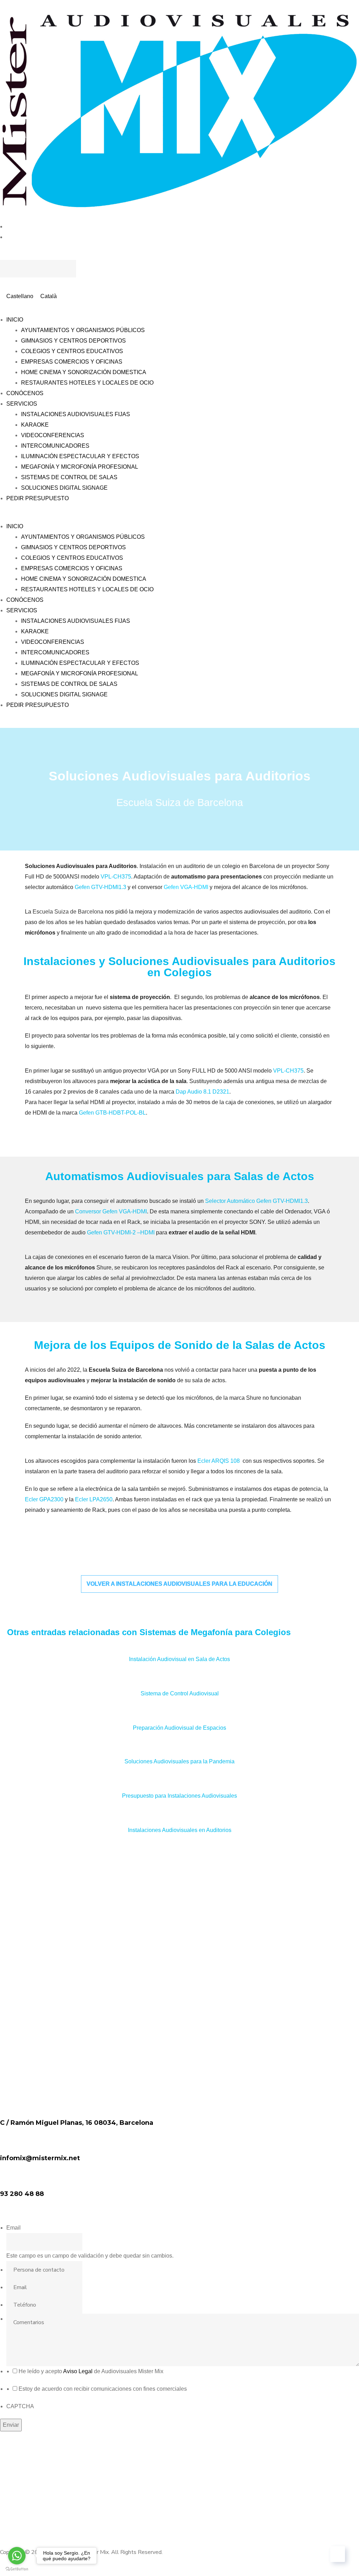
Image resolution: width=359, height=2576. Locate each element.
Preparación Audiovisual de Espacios (179, 1728)
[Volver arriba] (338, 2554)
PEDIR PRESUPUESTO (38, 498)
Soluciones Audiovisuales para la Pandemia (179, 1761)
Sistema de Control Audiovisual (180, 1693)
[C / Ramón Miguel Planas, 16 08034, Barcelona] (9, 2107)
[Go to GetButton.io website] (17, 2569)
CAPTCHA (20, 2406)
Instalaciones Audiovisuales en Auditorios (180, 1830)
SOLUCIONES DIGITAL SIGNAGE (64, 488)
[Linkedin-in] (9, 2514)
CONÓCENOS (25, 393)
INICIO (15, 320)
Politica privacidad (189, 2541)
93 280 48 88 (22, 2194)
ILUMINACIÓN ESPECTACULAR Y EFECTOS (80, 456)
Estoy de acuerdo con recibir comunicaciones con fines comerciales (103, 2389)
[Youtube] (9, 2493)
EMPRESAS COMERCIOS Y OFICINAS (72, 362)
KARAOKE (35, 425)
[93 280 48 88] (9, 2178)
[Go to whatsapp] (17, 2556)
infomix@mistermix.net (40, 2158)
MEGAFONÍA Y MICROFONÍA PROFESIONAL (80, 467)
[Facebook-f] (9, 2451)
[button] (179, 255)
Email (13, 2228)
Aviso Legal (78, 2371)
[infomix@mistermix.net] (9, 2142)
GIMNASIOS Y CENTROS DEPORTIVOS (73, 341)
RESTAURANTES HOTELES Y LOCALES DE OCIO (87, 383)
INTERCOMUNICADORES (55, 446)
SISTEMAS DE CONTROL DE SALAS (69, 477)
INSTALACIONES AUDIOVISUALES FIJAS (76, 414)
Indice (77, 2541)
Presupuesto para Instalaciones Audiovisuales (179, 1796)
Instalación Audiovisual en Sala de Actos (179, 1659)
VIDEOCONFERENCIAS (53, 435)
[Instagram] (9, 2472)
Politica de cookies (264, 2541)
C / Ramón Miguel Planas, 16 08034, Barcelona (77, 2123)
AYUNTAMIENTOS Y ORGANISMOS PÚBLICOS (83, 330)
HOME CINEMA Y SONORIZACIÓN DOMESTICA (84, 372)
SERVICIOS (22, 404)
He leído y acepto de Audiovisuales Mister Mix (91, 2371)
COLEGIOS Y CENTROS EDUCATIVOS (72, 351)
